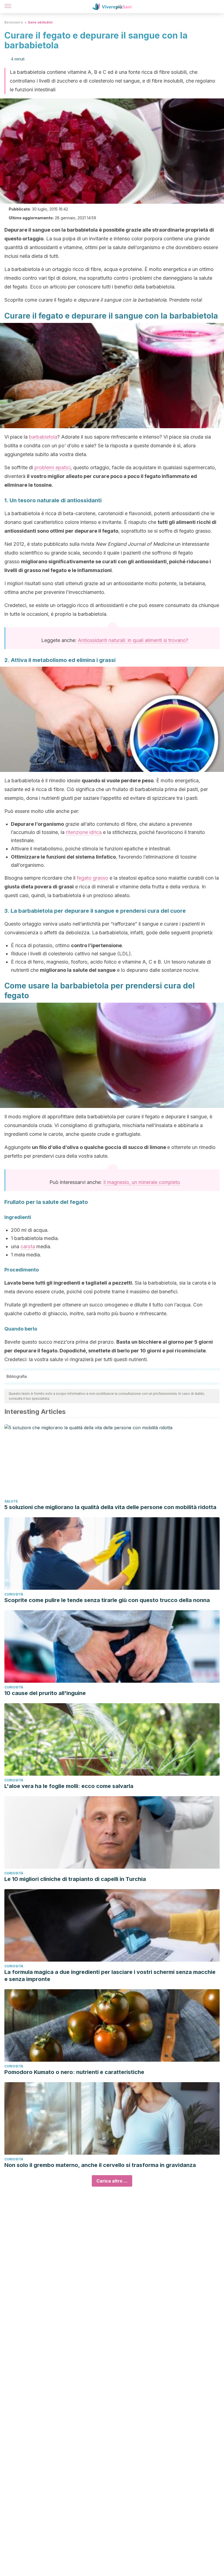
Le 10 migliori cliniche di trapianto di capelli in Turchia (75, 1879)
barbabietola (43, 437)
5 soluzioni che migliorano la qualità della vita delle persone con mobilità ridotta (110, 1507)
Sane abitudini (40, 22)
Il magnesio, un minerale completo (142, 1182)
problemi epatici (52, 467)
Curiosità (14, 1594)
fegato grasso (92, 878)
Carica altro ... (112, 2181)
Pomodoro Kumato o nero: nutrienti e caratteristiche (74, 2072)
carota (28, 1246)
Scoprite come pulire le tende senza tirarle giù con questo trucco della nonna (107, 1600)
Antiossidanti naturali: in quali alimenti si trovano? (133, 640)
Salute (11, 1501)
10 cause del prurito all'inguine (45, 1693)
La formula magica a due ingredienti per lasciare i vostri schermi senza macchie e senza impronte (110, 1976)
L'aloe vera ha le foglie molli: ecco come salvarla (69, 1786)
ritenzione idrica (84, 832)
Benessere (14, 22)
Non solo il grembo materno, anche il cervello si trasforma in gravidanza (100, 2165)
